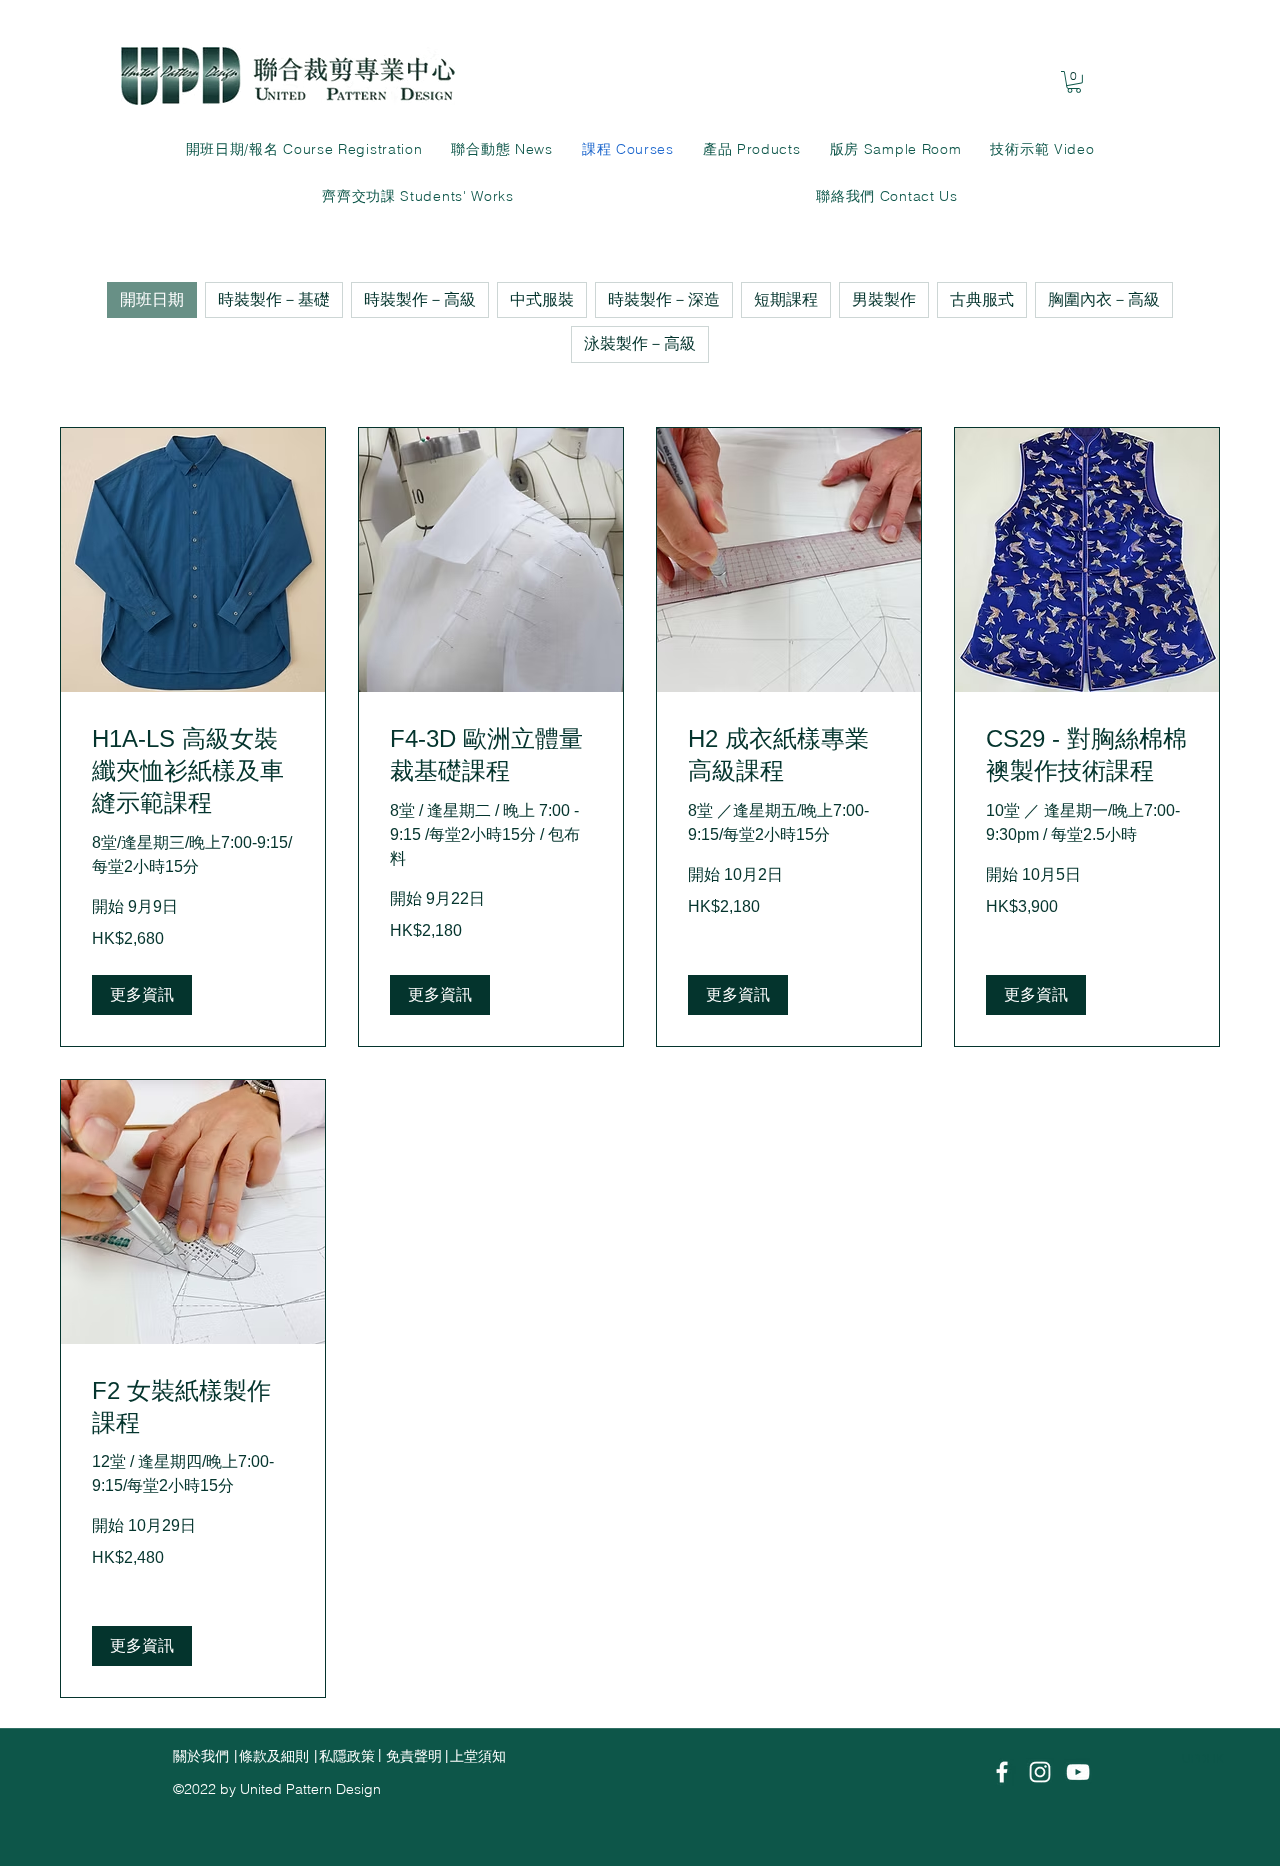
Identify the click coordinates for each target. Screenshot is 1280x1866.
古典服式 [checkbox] (982, 299)
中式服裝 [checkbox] (542, 299)
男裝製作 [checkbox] (884, 299)
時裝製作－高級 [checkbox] (420, 299)
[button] (142, 995)
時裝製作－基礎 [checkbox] (274, 299)
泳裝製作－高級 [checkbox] (640, 343)
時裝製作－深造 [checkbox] (664, 299)
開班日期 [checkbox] (152, 299)
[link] (1074, 82)
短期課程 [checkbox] (786, 299)
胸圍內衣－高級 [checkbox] (1104, 299)
